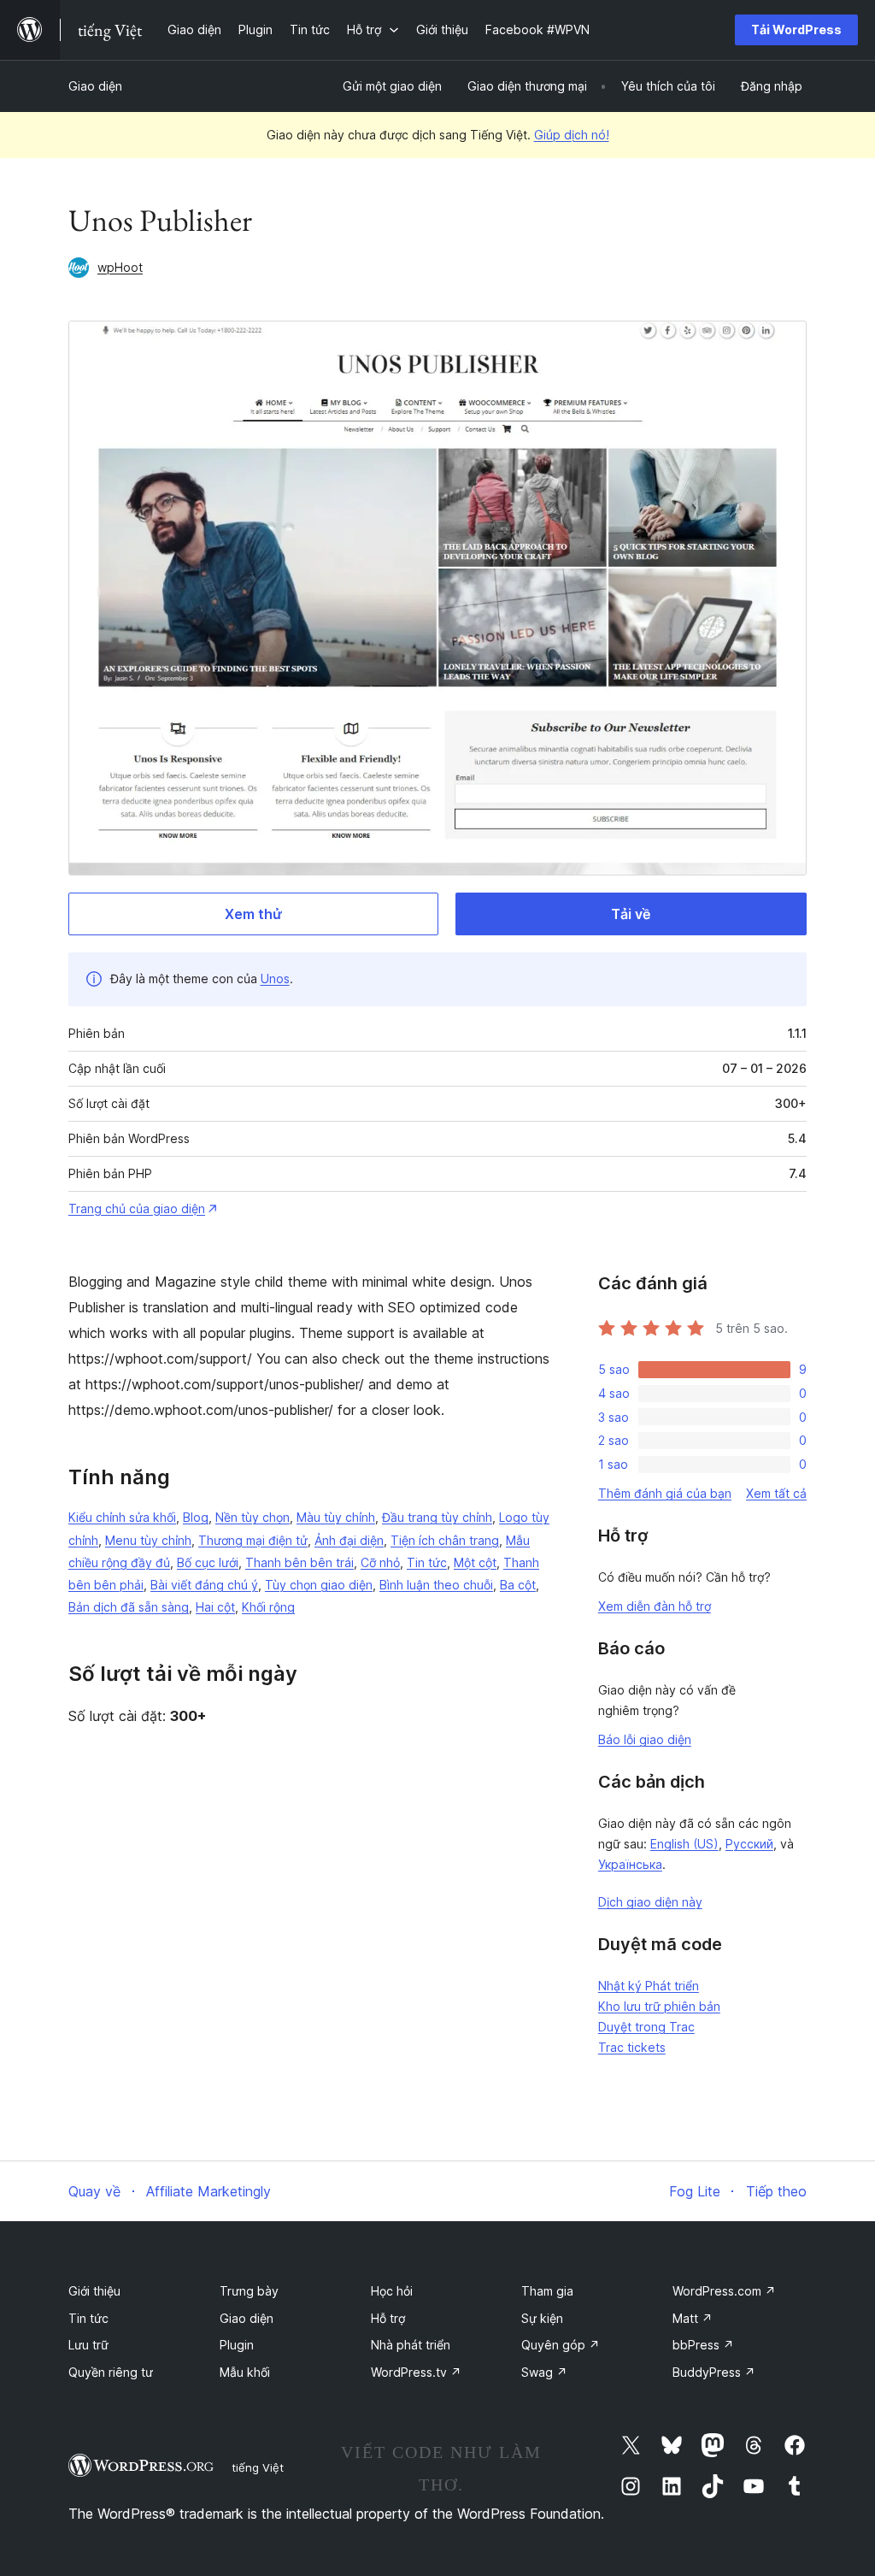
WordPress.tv (416, 2372)
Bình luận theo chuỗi (436, 1585)
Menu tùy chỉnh (148, 1540)
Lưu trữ (88, 2345)
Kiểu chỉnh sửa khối (122, 1517)
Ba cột (518, 1585)
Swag (544, 2372)
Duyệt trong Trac (646, 2027)
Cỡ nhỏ (380, 1562)
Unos (275, 979)
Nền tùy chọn (253, 1517)
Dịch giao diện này (650, 1902)
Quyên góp (561, 2345)
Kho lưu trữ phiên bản (659, 2006)
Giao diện (95, 86)
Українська (630, 1864)
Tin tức (427, 1562)
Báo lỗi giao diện (645, 1739)
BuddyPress (714, 2372)
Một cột (475, 1562)
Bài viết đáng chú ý (204, 1585)
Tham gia (547, 2291)
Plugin (237, 2345)
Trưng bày (249, 2291)
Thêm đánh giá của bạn (665, 1493)
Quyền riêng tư (111, 2372)
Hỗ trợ (388, 2318)
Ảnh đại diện (349, 1540)
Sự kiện (542, 2318)
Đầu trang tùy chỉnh (437, 1517)
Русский (749, 1844)
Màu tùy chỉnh (336, 1517)
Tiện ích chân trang (445, 1540)
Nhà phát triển (411, 2345)
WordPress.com (724, 2291)
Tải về (631, 914)
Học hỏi (392, 2291)
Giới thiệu (94, 2291)
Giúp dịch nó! (572, 135)
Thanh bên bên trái (299, 1562)
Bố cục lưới (208, 1562)
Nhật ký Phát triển (649, 1986)
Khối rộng (268, 1607)
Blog (196, 1517)
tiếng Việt (258, 2467)
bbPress (703, 2345)
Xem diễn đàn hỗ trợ (655, 1606)
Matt (693, 2318)
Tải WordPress (796, 29)
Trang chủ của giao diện (137, 1208)
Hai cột (215, 1607)
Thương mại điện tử (253, 1540)
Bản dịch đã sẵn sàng (129, 1607)
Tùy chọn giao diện (319, 1585)
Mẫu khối (245, 2372)
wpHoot (120, 267)
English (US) (684, 1844)
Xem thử (253, 914)
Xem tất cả (776, 1493)
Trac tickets (632, 2047)
